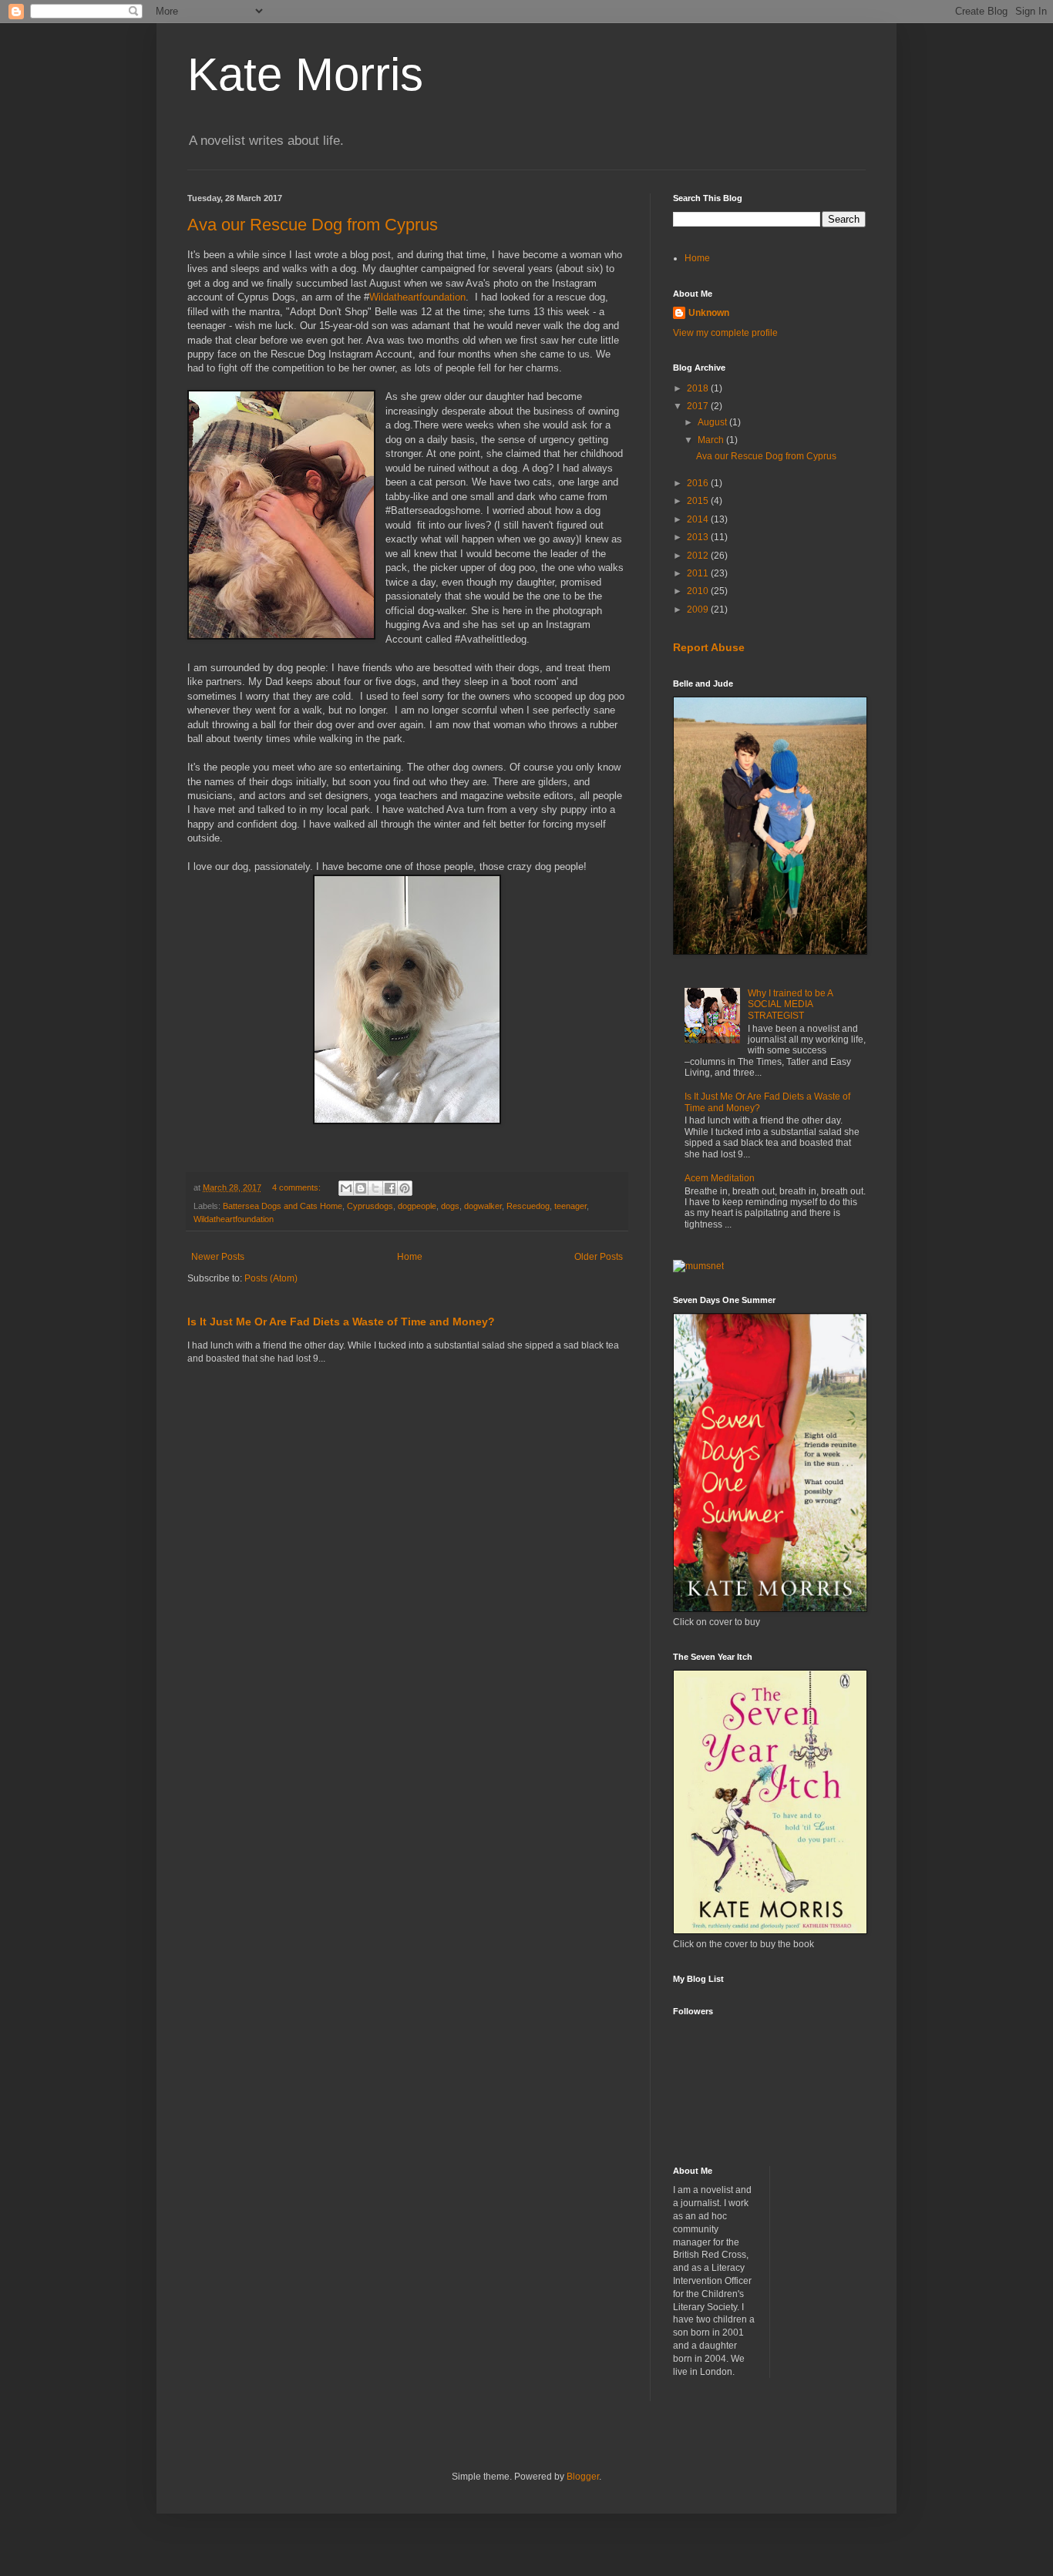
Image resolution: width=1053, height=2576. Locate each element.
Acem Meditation (720, 1178)
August (713, 422)
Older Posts (599, 1257)
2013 (699, 537)
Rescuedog (528, 1206)
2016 (699, 483)
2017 (699, 406)
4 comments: (298, 1187)
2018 (699, 388)
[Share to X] (375, 1188)
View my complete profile (725, 333)
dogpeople (417, 1206)
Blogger (583, 2477)
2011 (699, 573)
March (712, 440)
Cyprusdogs (370, 1206)
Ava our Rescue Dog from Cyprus (313, 225)
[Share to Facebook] (390, 1188)
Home (410, 1257)
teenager (570, 1206)
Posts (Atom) (271, 1278)
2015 (699, 501)
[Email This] (346, 1188)
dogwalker (483, 1206)
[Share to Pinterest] (405, 1188)
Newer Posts (218, 1257)
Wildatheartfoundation (417, 297)
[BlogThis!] (361, 1188)
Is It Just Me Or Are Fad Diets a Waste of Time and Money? (341, 1322)
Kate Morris (305, 74)
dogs (450, 1206)
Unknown (709, 313)
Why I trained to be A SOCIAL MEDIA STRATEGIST (790, 1004)
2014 (699, 519)
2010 (699, 591)
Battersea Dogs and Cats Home (283, 1206)
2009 (699, 610)
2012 (699, 556)
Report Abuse (709, 647)
